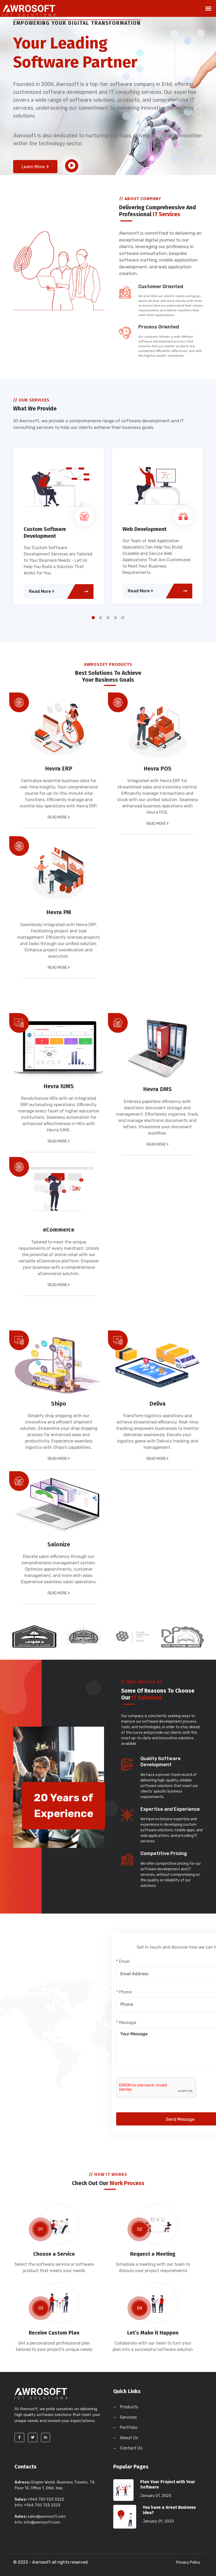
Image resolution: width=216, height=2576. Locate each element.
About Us (129, 2438)
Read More (41, 591)
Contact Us (131, 2448)
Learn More (34, 167)
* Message (126, 2023)
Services (128, 2417)
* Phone (124, 1992)
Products (129, 2407)
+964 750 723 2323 (42, 2505)
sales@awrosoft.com (47, 2516)
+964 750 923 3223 (46, 2499)
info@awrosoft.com (42, 2522)
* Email (123, 1961)
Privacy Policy (188, 2562)
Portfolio (129, 2427)
